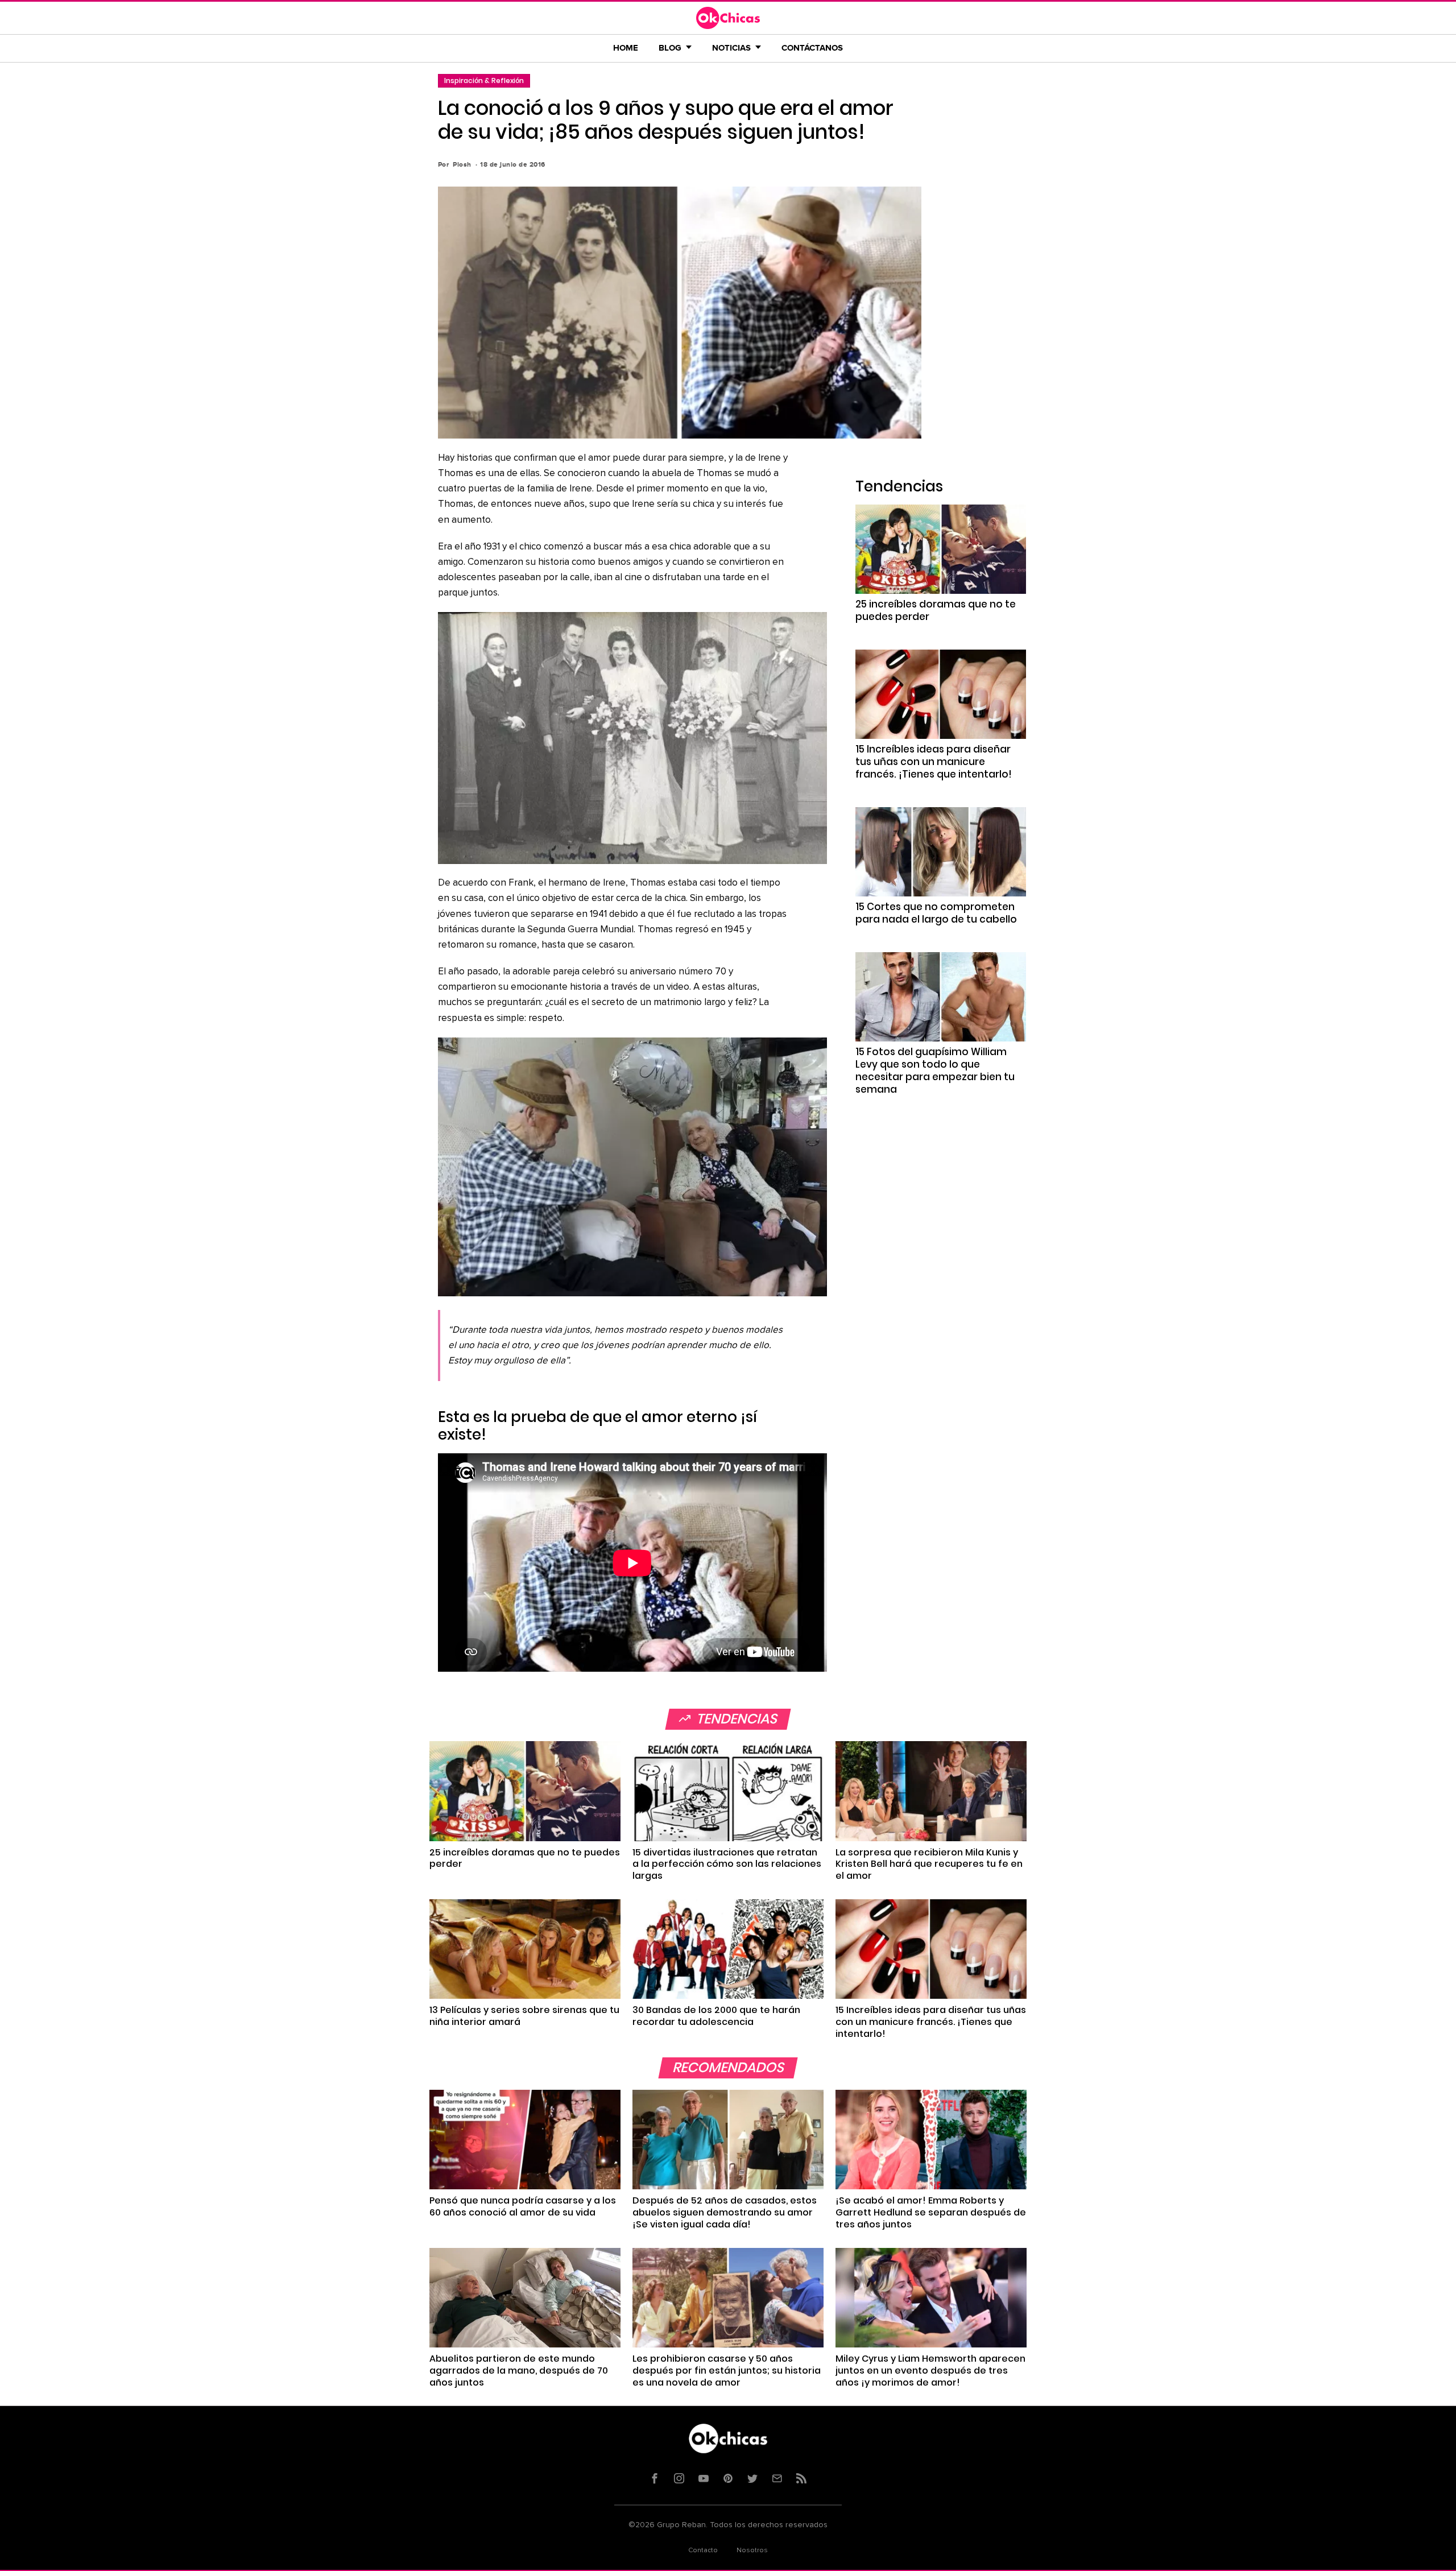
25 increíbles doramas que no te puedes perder (936, 610)
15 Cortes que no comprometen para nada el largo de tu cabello (936, 913)
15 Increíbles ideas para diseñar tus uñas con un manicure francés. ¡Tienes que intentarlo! (934, 762)
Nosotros (752, 2551)
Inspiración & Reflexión (484, 80)
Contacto (703, 2551)
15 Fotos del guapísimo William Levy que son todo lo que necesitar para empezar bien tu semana (935, 1070)
